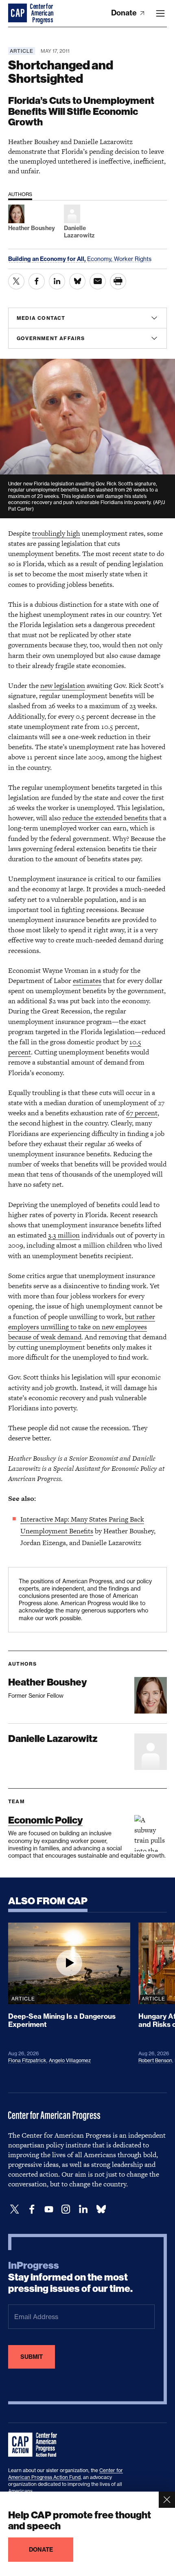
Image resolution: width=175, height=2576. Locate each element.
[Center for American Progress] (18, 13)
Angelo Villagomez (70, 2060)
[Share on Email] (98, 281)
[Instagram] (66, 2209)
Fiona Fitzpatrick (27, 2060)
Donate (125, 13)
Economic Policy (45, 1820)
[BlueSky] (101, 2209)
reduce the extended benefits (105, 818)
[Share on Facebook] (37, 281)
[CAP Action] (35, 2445)
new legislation (63, 685)
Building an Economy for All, (48, 259)
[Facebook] (32, 2209)
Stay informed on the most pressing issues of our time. (70, 2277)
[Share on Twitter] (16, 281)
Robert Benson (155, 2060)
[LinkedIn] (83, 2209)
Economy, (101, 259)
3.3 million (64, 1235)
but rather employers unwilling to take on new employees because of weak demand (82, 1327)
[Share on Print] (118, 281)
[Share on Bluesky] (77, 281)
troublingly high (56, 533)
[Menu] (160, 13)
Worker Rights (133, 259)
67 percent (142, 1113)
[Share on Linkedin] (57, 281)
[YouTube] (49, 2209)
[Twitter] (15, 2209)
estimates (87, 981)
